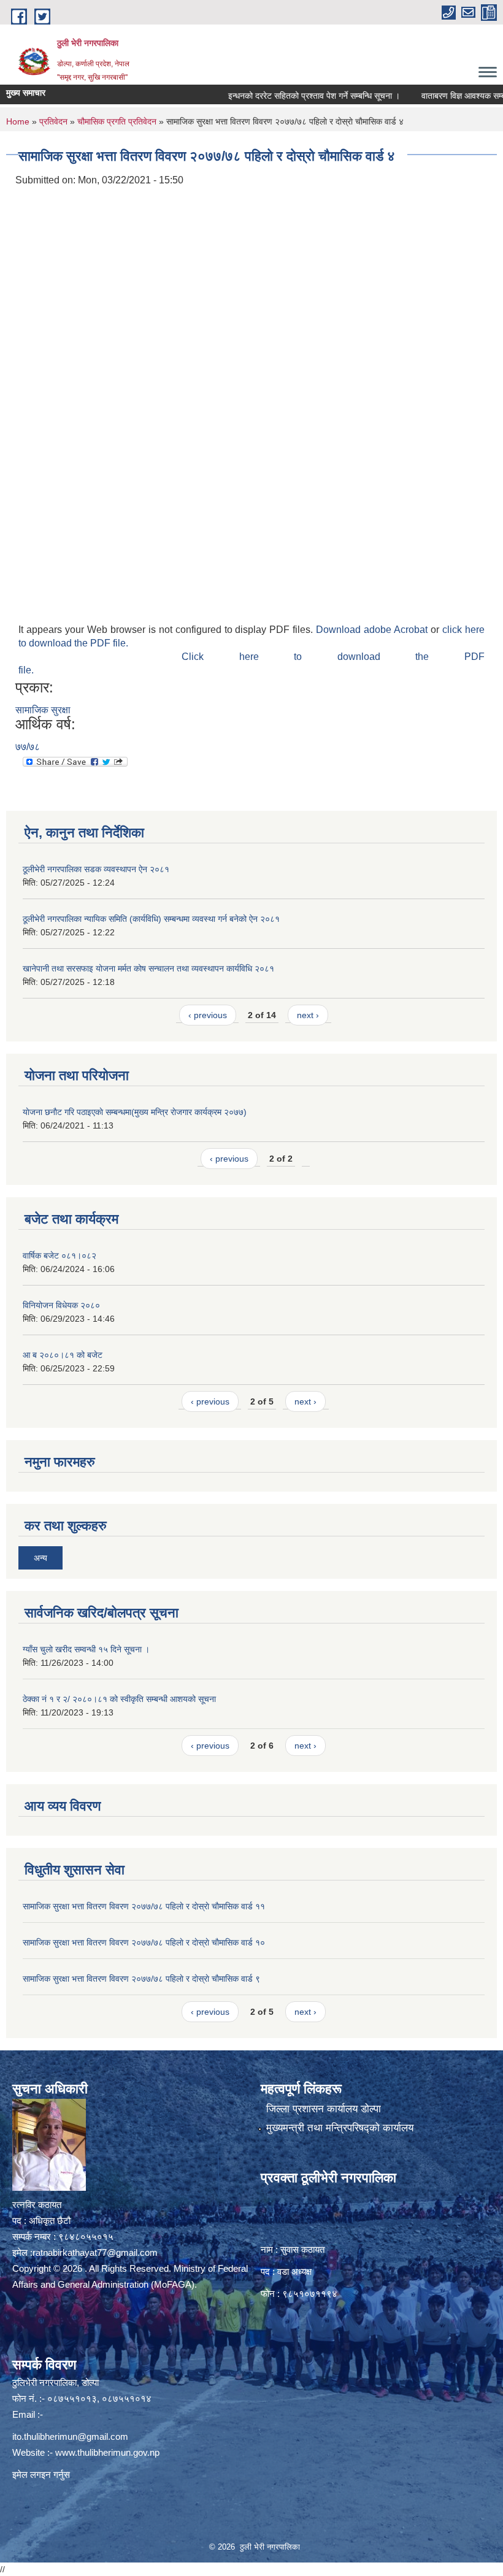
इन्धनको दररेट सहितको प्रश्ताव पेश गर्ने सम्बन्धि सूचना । (283, 96)
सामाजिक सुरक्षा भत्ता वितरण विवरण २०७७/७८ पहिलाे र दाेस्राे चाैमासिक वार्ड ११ (144, 1906)
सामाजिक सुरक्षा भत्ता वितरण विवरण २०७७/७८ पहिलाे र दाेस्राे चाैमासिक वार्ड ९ (141, 1979)
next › (308, 1015)
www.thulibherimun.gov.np (107, 2452)
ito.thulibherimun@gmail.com (70, 2436)
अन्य (40, 1558)
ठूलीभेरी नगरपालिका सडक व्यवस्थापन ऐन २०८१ (96, 869)
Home (18, 121)
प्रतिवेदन (53, 121)
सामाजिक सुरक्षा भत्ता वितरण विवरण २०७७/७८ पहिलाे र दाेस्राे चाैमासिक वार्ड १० (144, 1942)
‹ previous (208, 1015)
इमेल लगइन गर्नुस (41, 2474)
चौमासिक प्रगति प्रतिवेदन (117, 121)
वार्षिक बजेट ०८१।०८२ (60, 1255)
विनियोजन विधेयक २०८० (61, 1305)
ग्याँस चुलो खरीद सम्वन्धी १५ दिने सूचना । (86, 1649)
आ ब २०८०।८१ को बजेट (63, 1355)
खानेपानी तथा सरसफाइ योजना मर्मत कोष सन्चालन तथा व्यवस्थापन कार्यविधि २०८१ (148, 968)
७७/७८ (28, 747)
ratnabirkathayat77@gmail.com (95, 2252)
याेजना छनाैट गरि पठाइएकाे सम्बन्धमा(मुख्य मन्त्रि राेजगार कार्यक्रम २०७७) (135, 1112)
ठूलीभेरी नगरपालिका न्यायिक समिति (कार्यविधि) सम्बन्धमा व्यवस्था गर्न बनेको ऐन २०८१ (151, 919)
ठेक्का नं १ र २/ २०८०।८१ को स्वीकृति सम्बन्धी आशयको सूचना (119, 1699)
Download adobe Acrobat (373, 630)
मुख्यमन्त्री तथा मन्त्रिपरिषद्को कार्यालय (340, 2128)
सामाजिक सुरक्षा (43, 710)
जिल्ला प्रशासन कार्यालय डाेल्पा (324, 2109)
